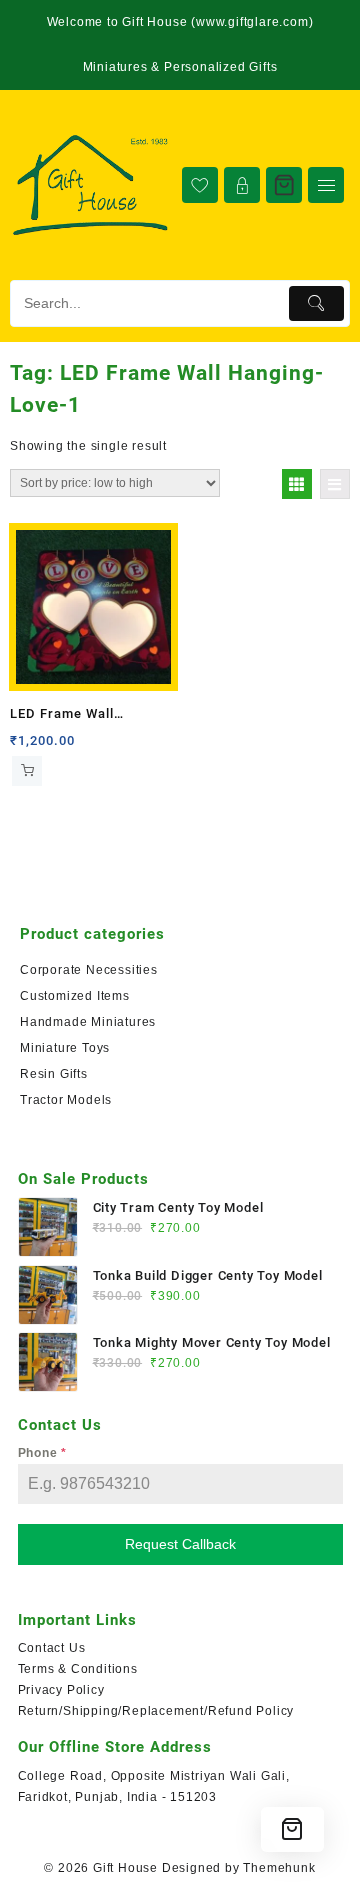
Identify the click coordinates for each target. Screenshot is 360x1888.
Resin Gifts (54, 1074)
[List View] (335, 484)
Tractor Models (66, 1100)
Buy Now (27, 771)
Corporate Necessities (89, 970)
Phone (43, 1453)
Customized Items (75, 996)
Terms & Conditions (78, 1669)
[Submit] (316, 303)
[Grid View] (297, 484)
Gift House (125, 1868)
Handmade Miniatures (88, 1022)
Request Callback (180, 1544)
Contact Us (52, 1648)
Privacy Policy (61, 1690)
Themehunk (279, 1868)
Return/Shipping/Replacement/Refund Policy (156, 1711)
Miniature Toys (65, 1048)
